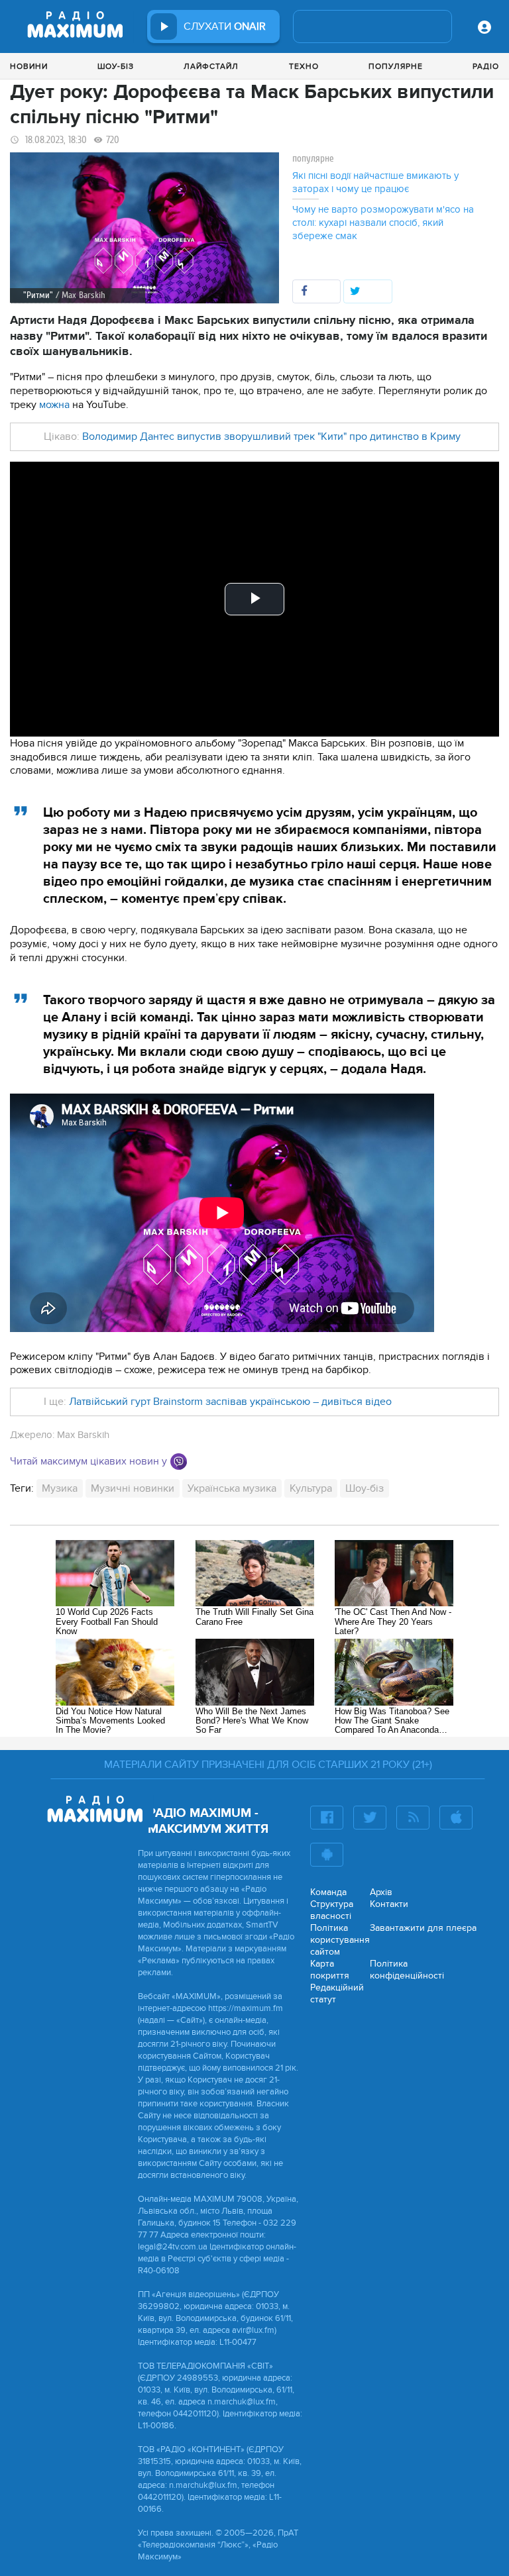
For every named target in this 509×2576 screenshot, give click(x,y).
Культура (311, 1488)
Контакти (389, 1904)
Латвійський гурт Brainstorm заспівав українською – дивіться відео (230, 1402)
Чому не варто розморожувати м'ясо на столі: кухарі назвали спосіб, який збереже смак (383, 223)
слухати (225, 26)
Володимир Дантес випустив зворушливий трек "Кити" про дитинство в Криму (271, 437)
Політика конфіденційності (407, 1970)
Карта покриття (330, 1970)
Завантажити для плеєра (423, 1928)
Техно (304, 66)
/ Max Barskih (81, 295)
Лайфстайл (211, 66)
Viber (179, 1462)
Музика (60, 1488)
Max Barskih (83, 1435)
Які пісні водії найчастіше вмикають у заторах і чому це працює (375, 182)
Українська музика (232, 1488)
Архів (381, 1892)
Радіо (486, 66)
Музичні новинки (133, 1488)
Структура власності (332, 1910)
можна (54, 405)
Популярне (396, 66)
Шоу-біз (116, 66)
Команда (328, 1892)
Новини (29, 66)
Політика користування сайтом (340, 1940)
